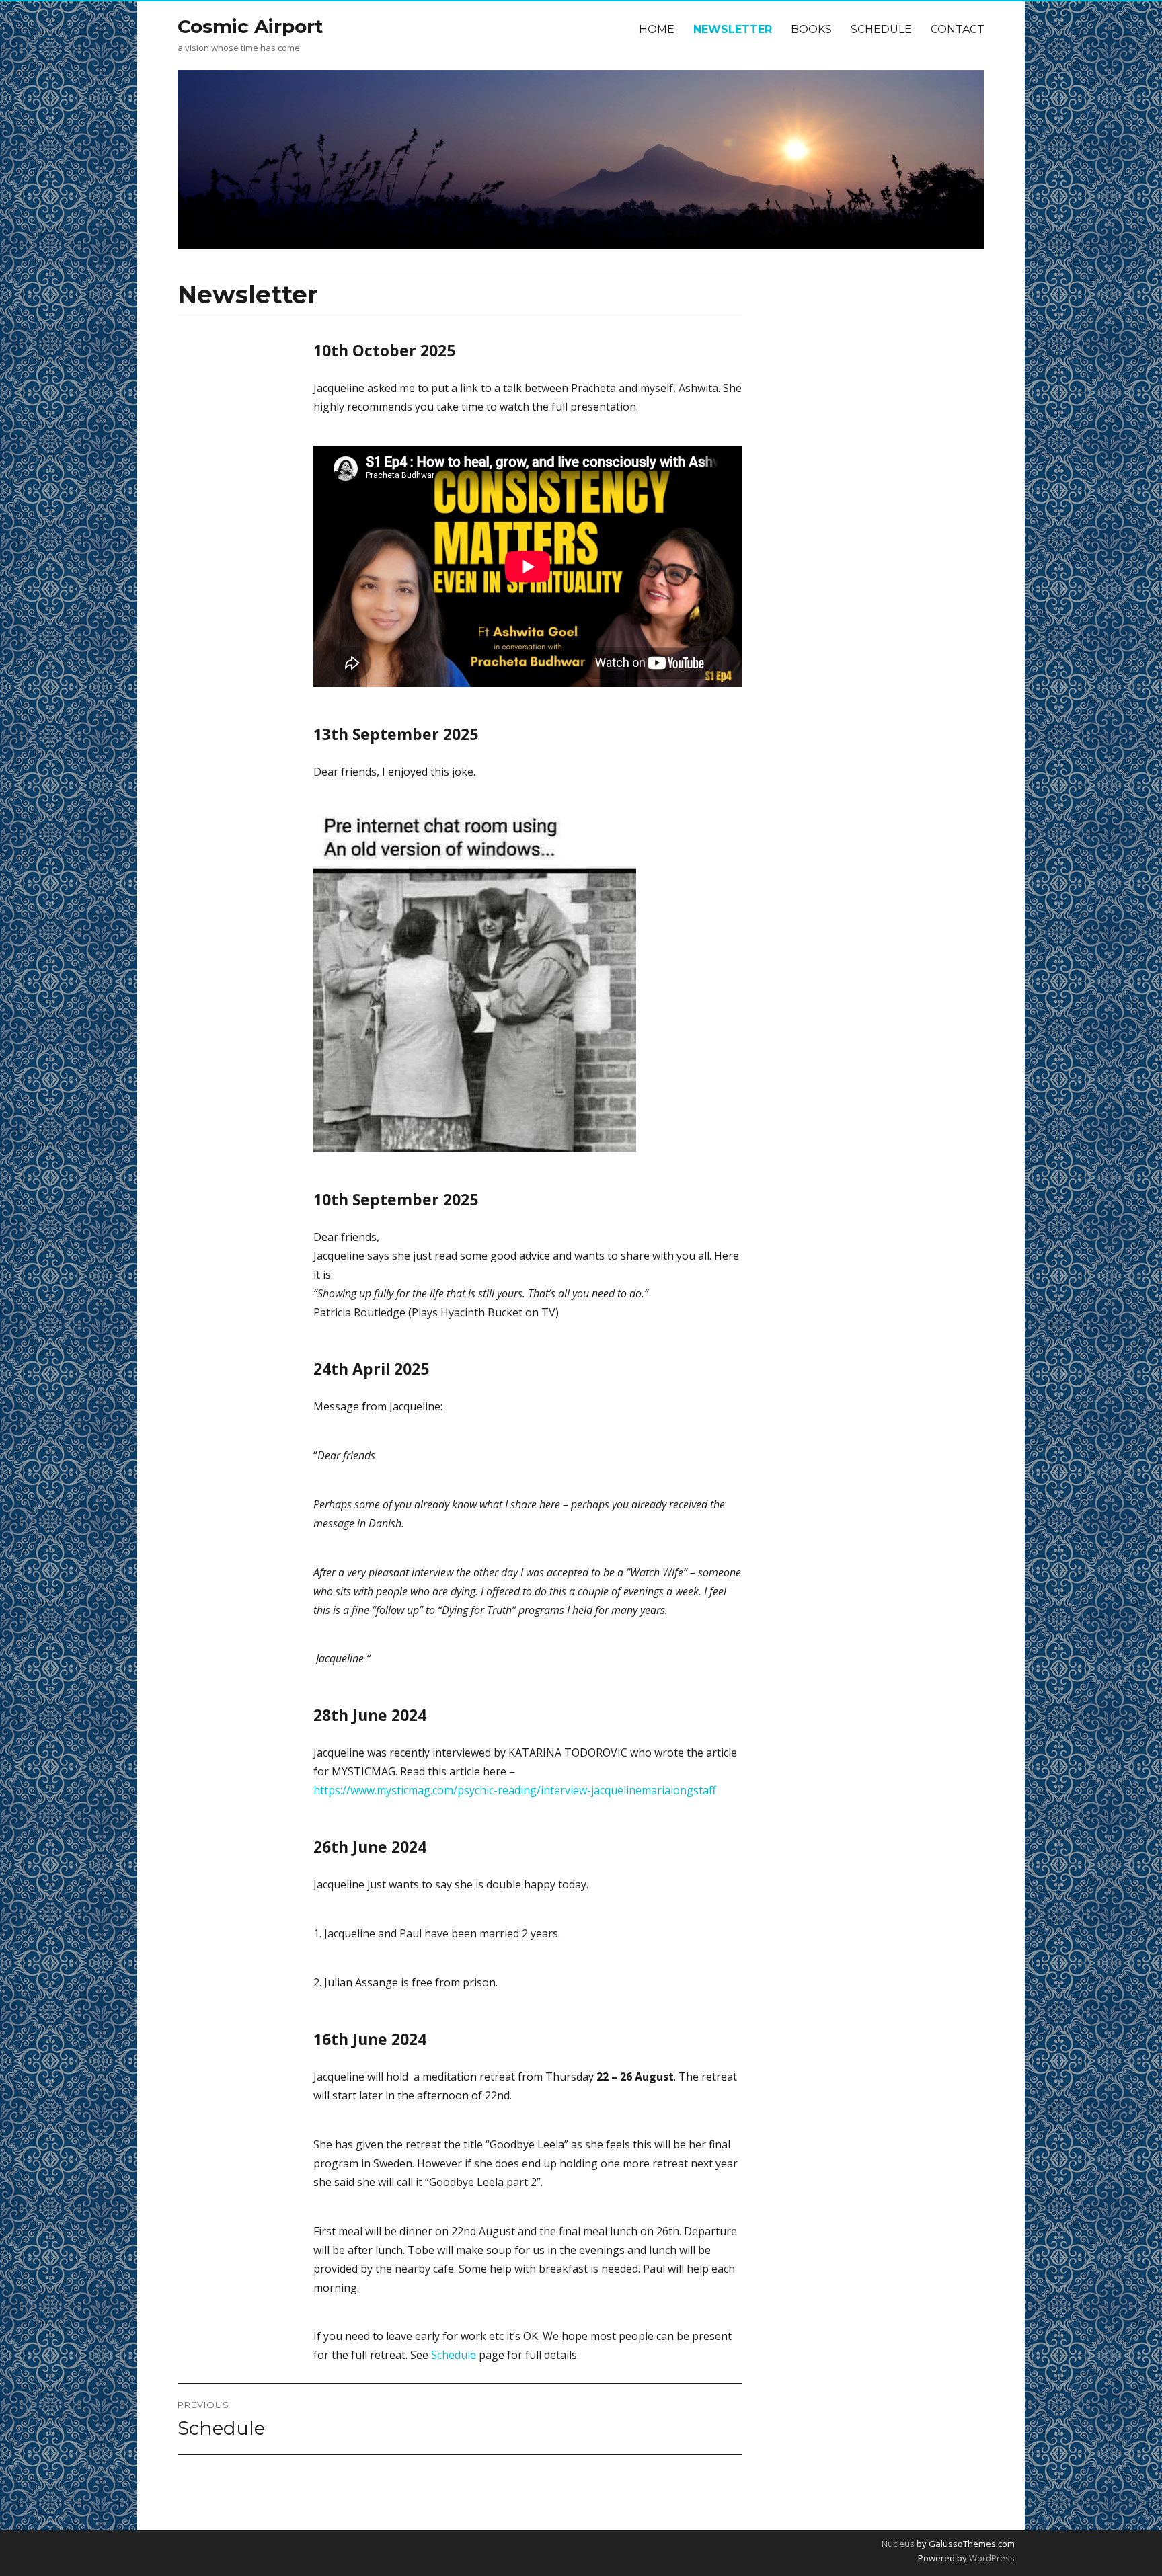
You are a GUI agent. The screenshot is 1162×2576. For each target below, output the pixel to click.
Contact (958, 29)
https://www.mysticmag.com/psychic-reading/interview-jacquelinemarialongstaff (515, 1790)
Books (811, 29)
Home (657, 29)
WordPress (991, 2558)
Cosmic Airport (250, 26)
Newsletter (733, 29)
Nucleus (898, 2544)
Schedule (881, 29)
